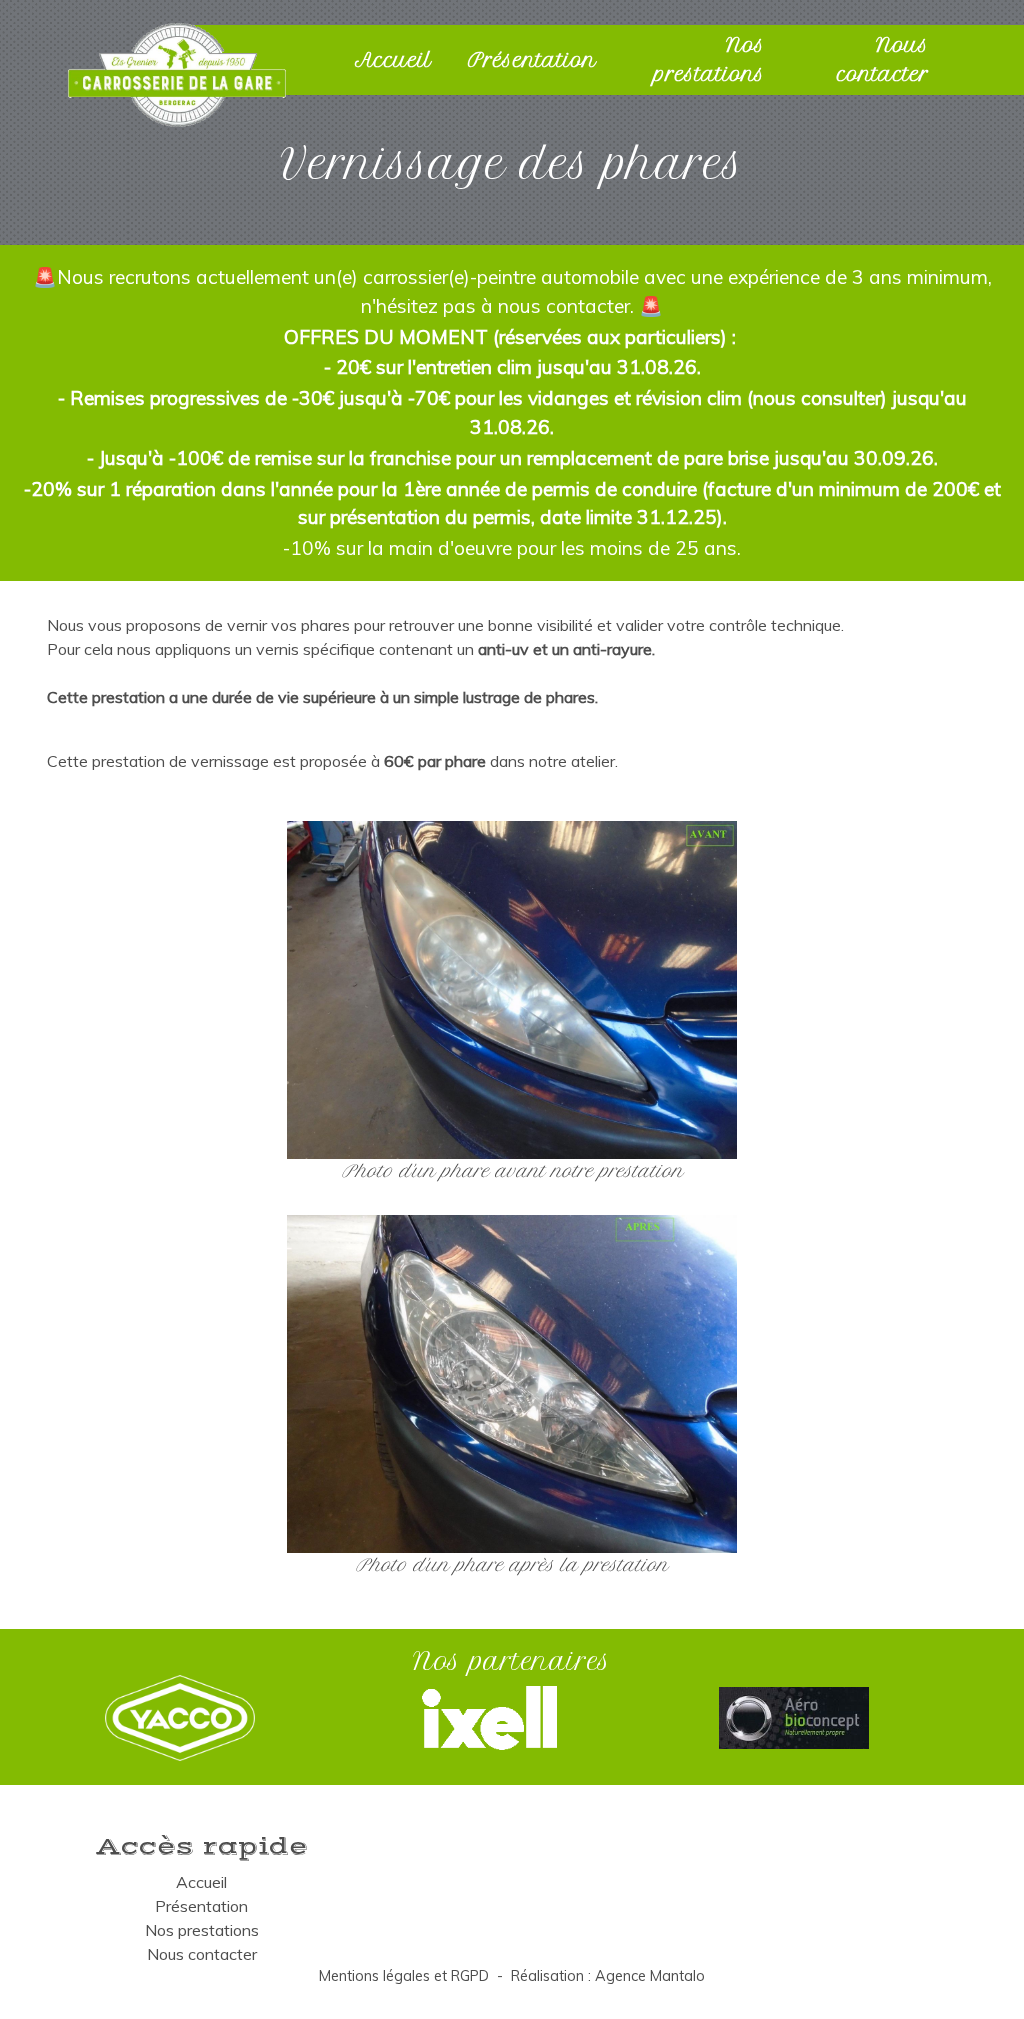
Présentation (532, 60)
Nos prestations (709, 59)
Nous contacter (883, 59)
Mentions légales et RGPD (404, 1976)
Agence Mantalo (650, 1976)
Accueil (393, 60)
